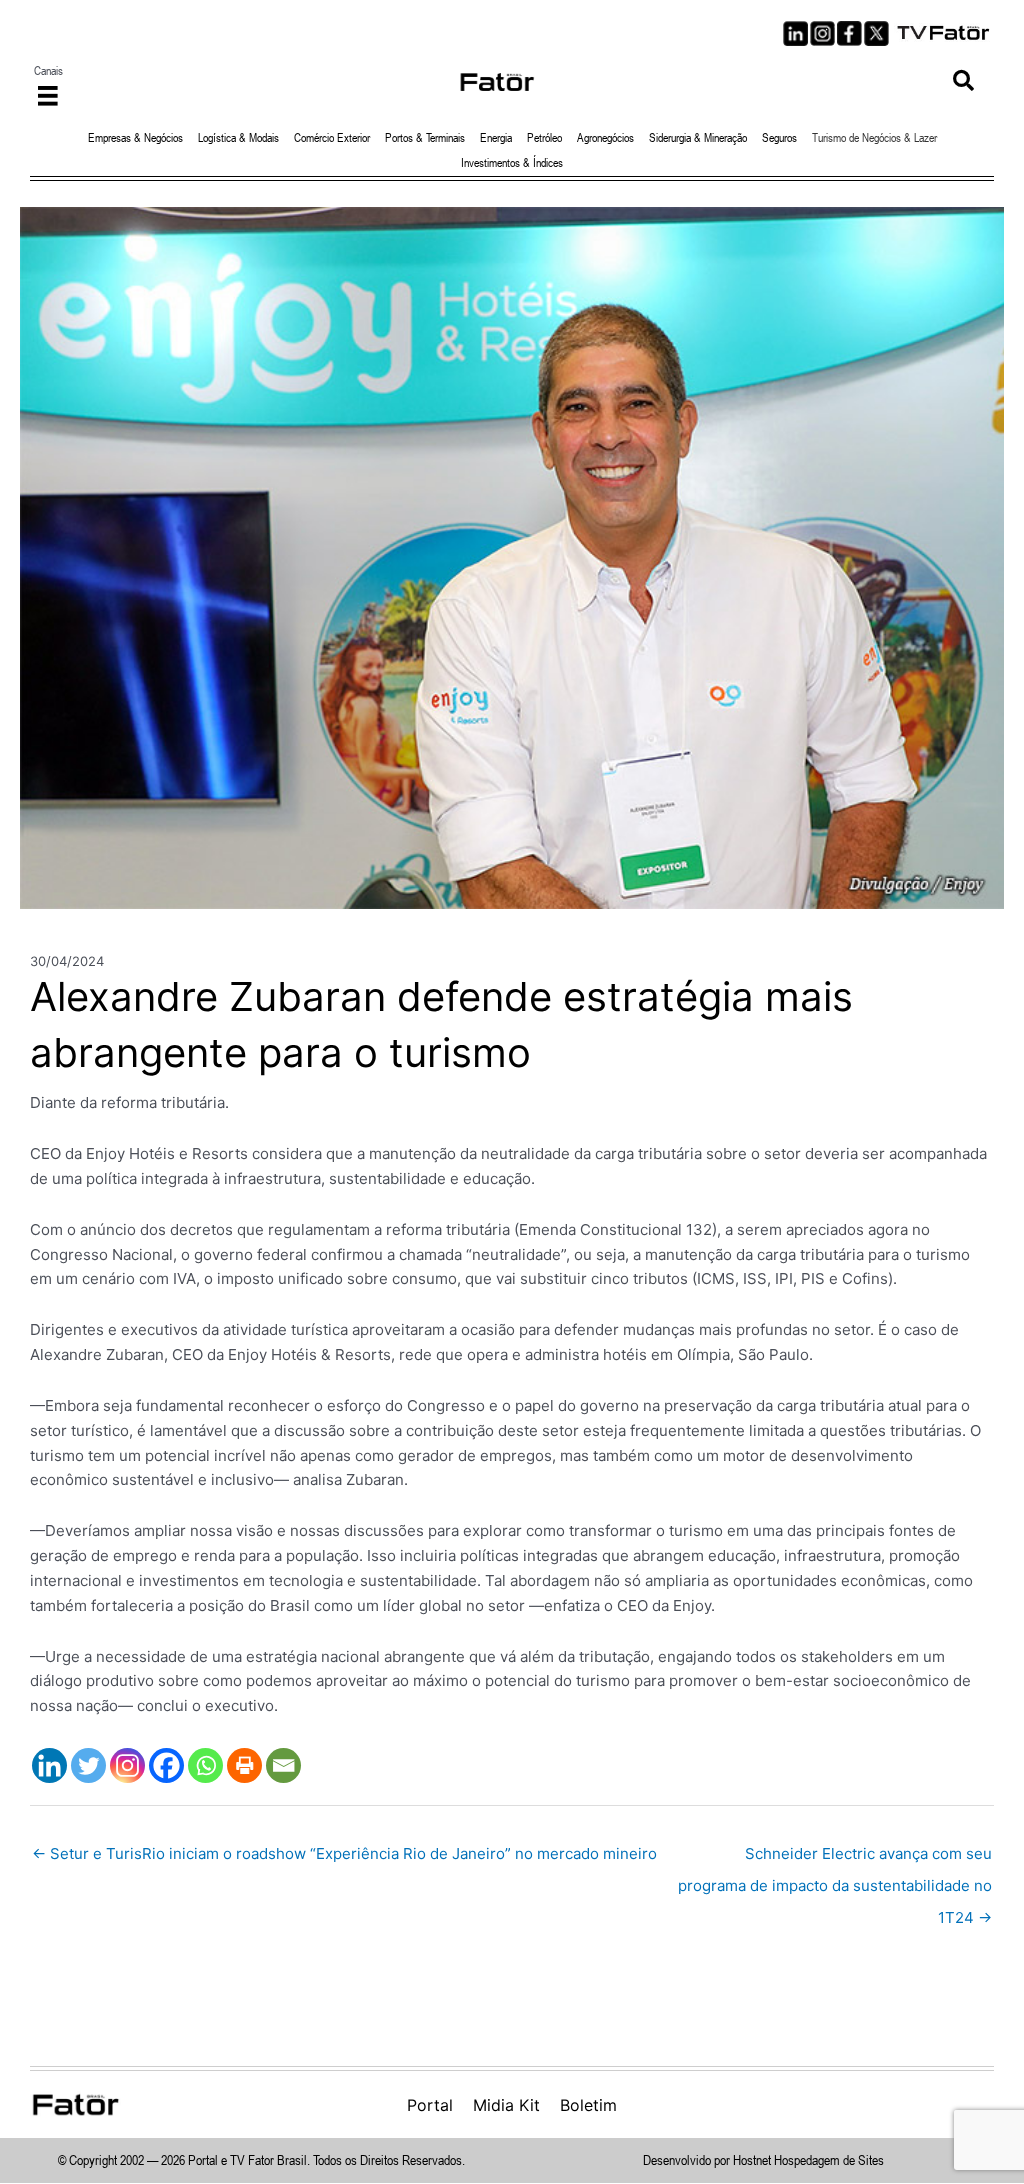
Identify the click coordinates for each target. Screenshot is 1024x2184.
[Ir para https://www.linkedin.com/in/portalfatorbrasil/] (795, 33)
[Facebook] (166, 1765)
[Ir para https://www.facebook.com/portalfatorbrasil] (849, 33)
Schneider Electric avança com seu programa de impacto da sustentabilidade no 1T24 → (835, 1858)
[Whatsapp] (205, 1765)
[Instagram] (127, 1765)
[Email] (283, 1765)
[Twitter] (88, 1765)
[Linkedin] (49, 1765)
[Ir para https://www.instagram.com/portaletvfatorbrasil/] (822, 33)
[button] (963, 81)
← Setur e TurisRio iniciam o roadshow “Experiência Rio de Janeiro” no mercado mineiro (344, 1853)
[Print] (244, 1765)
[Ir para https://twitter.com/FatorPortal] (876, 33)
